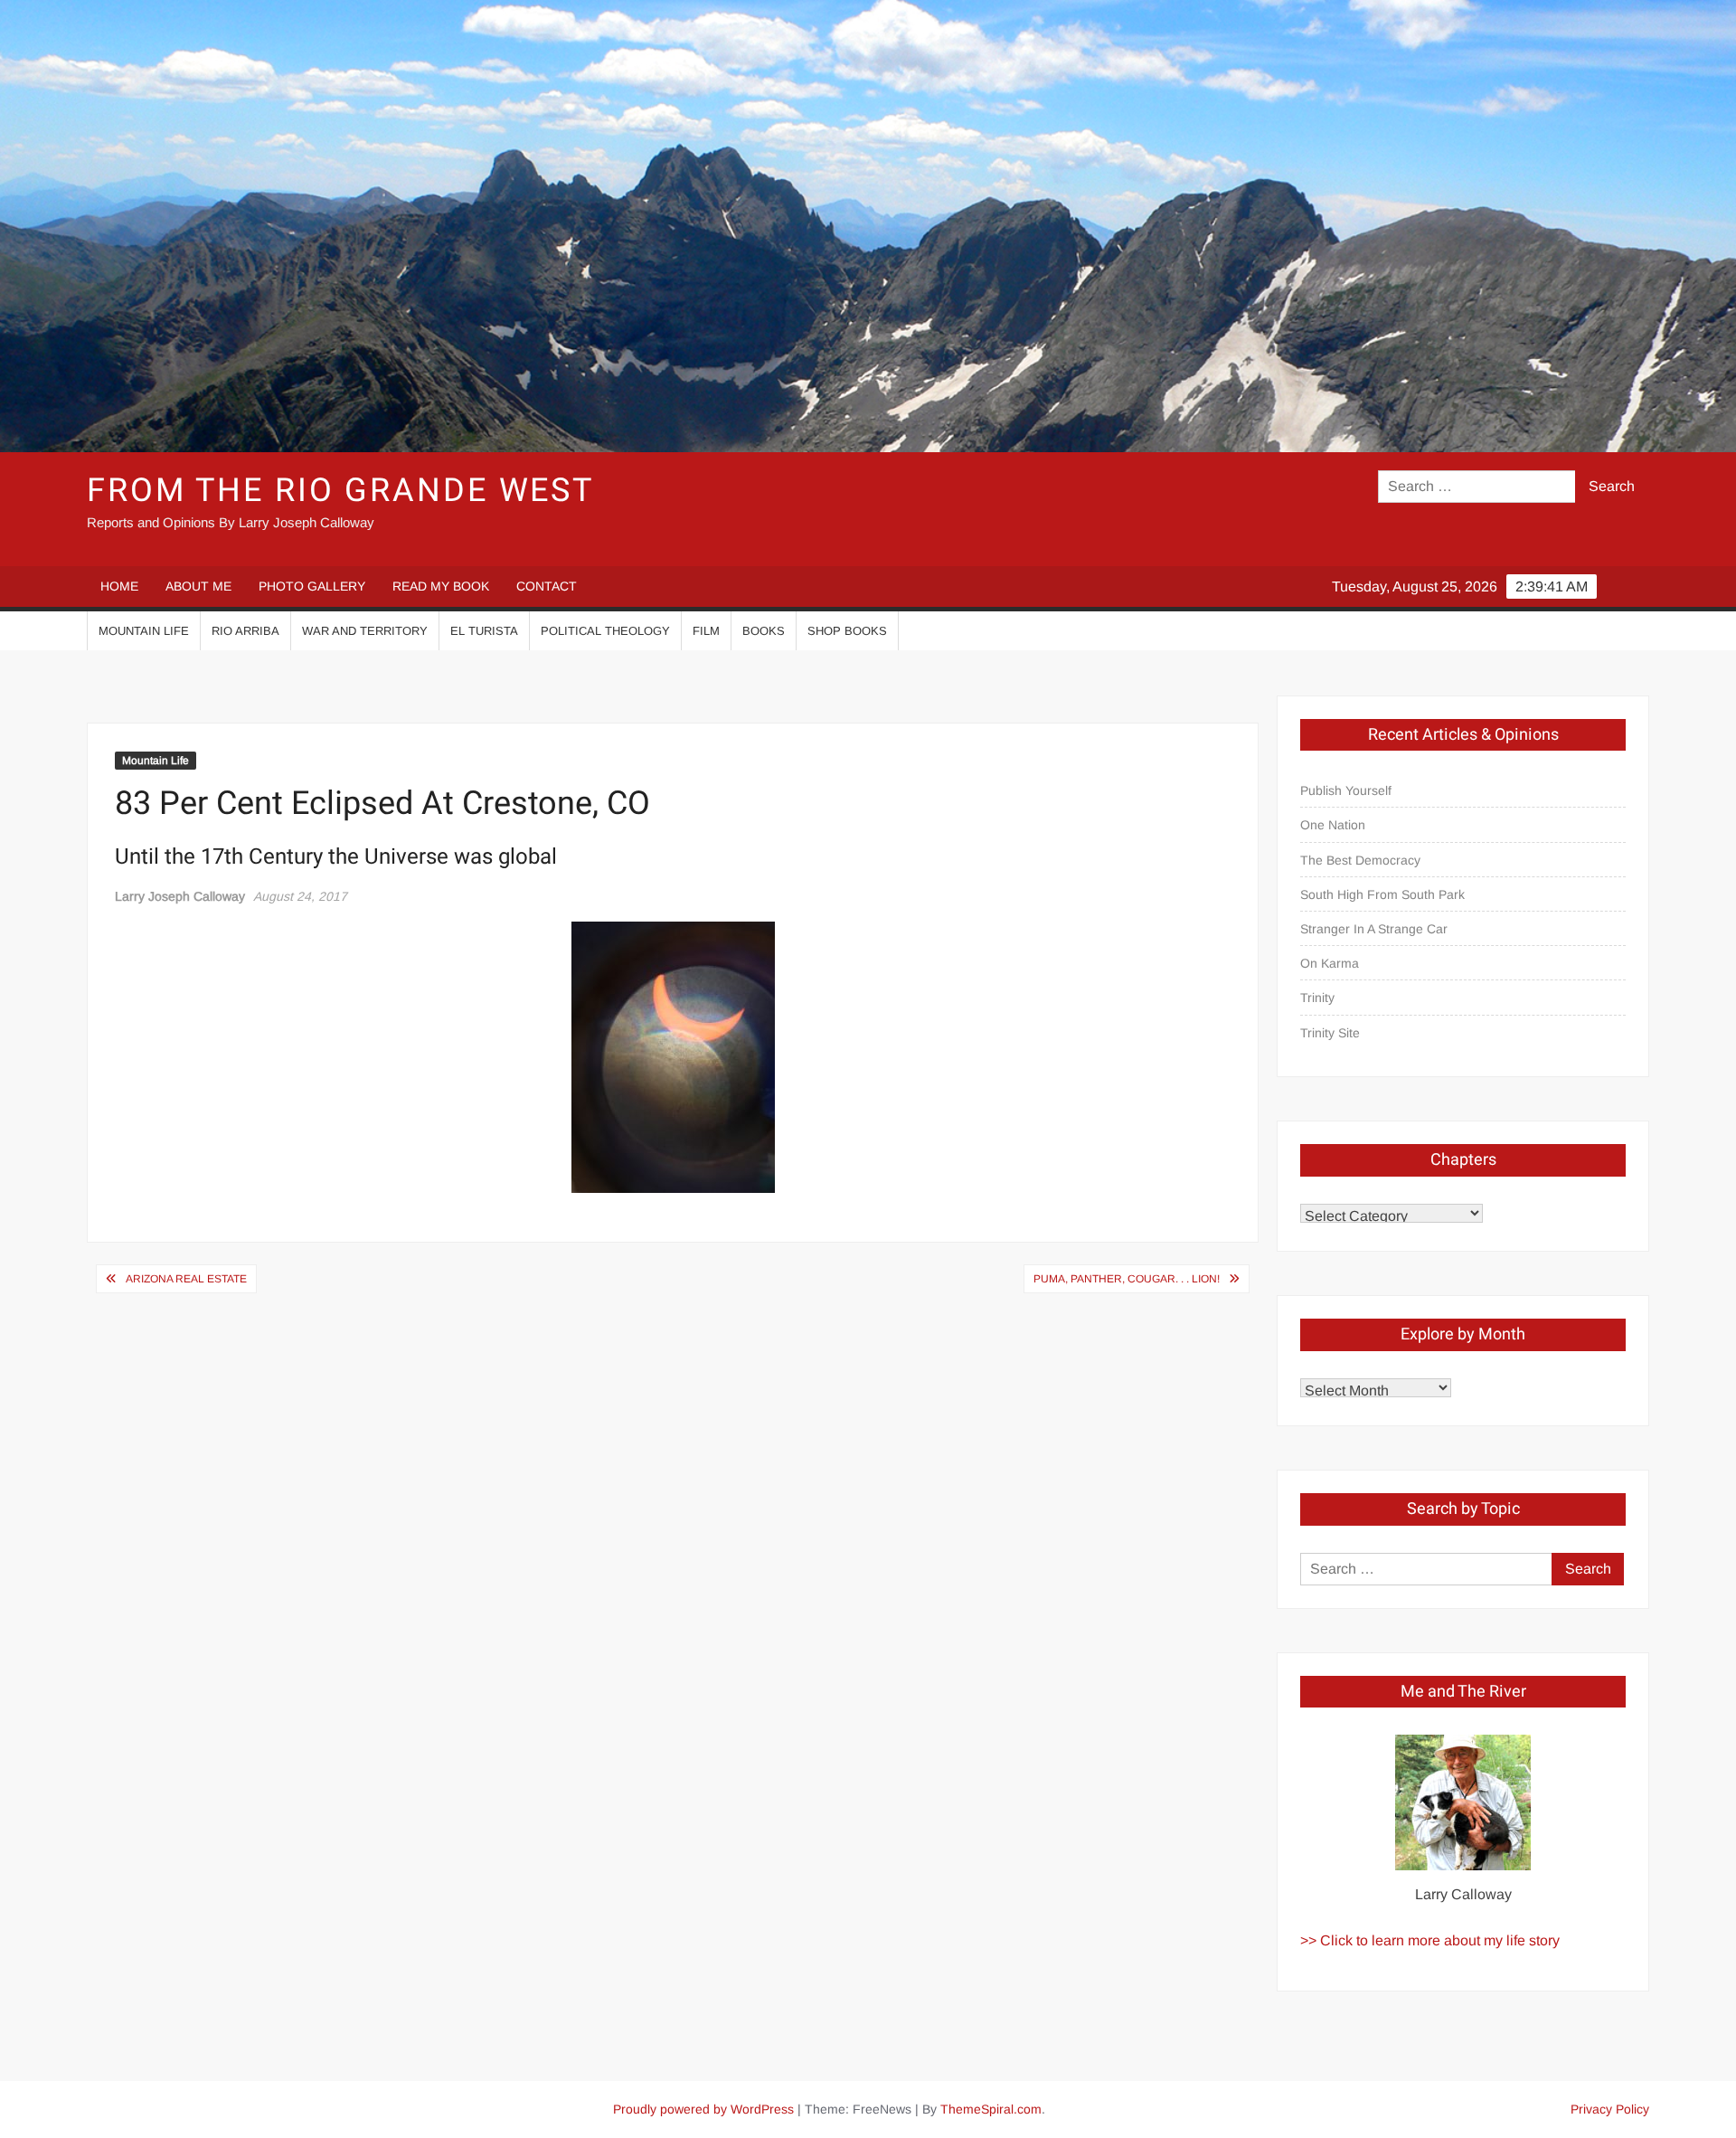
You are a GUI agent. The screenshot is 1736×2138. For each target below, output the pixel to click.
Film (706, 631)
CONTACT (547, 586)
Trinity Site (1330, 1033)
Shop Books (847, 631)
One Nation (1333, 825)
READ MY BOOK (441, 586)
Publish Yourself (1346, 790)
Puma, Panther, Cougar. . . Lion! (1127, 1279)
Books (764, 631)
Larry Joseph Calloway (180, 896)
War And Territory (365, 631)
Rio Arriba (245, 631)
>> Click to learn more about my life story (1430, 1940)
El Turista (484, 631)
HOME (119, 586)
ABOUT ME (198, 586)
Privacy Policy (1610, 2109)
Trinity (1317, 998)
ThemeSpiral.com (991, 2109)
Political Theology (605, 631)
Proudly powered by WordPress (703, 2109)
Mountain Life (144, 631)
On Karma (1330, 963)
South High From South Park (1382, 894)
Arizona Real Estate (186, 1279)
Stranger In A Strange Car (1374, 929)
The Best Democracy (1360, 860)
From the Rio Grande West (340, 491)
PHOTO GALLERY (312, 586)
